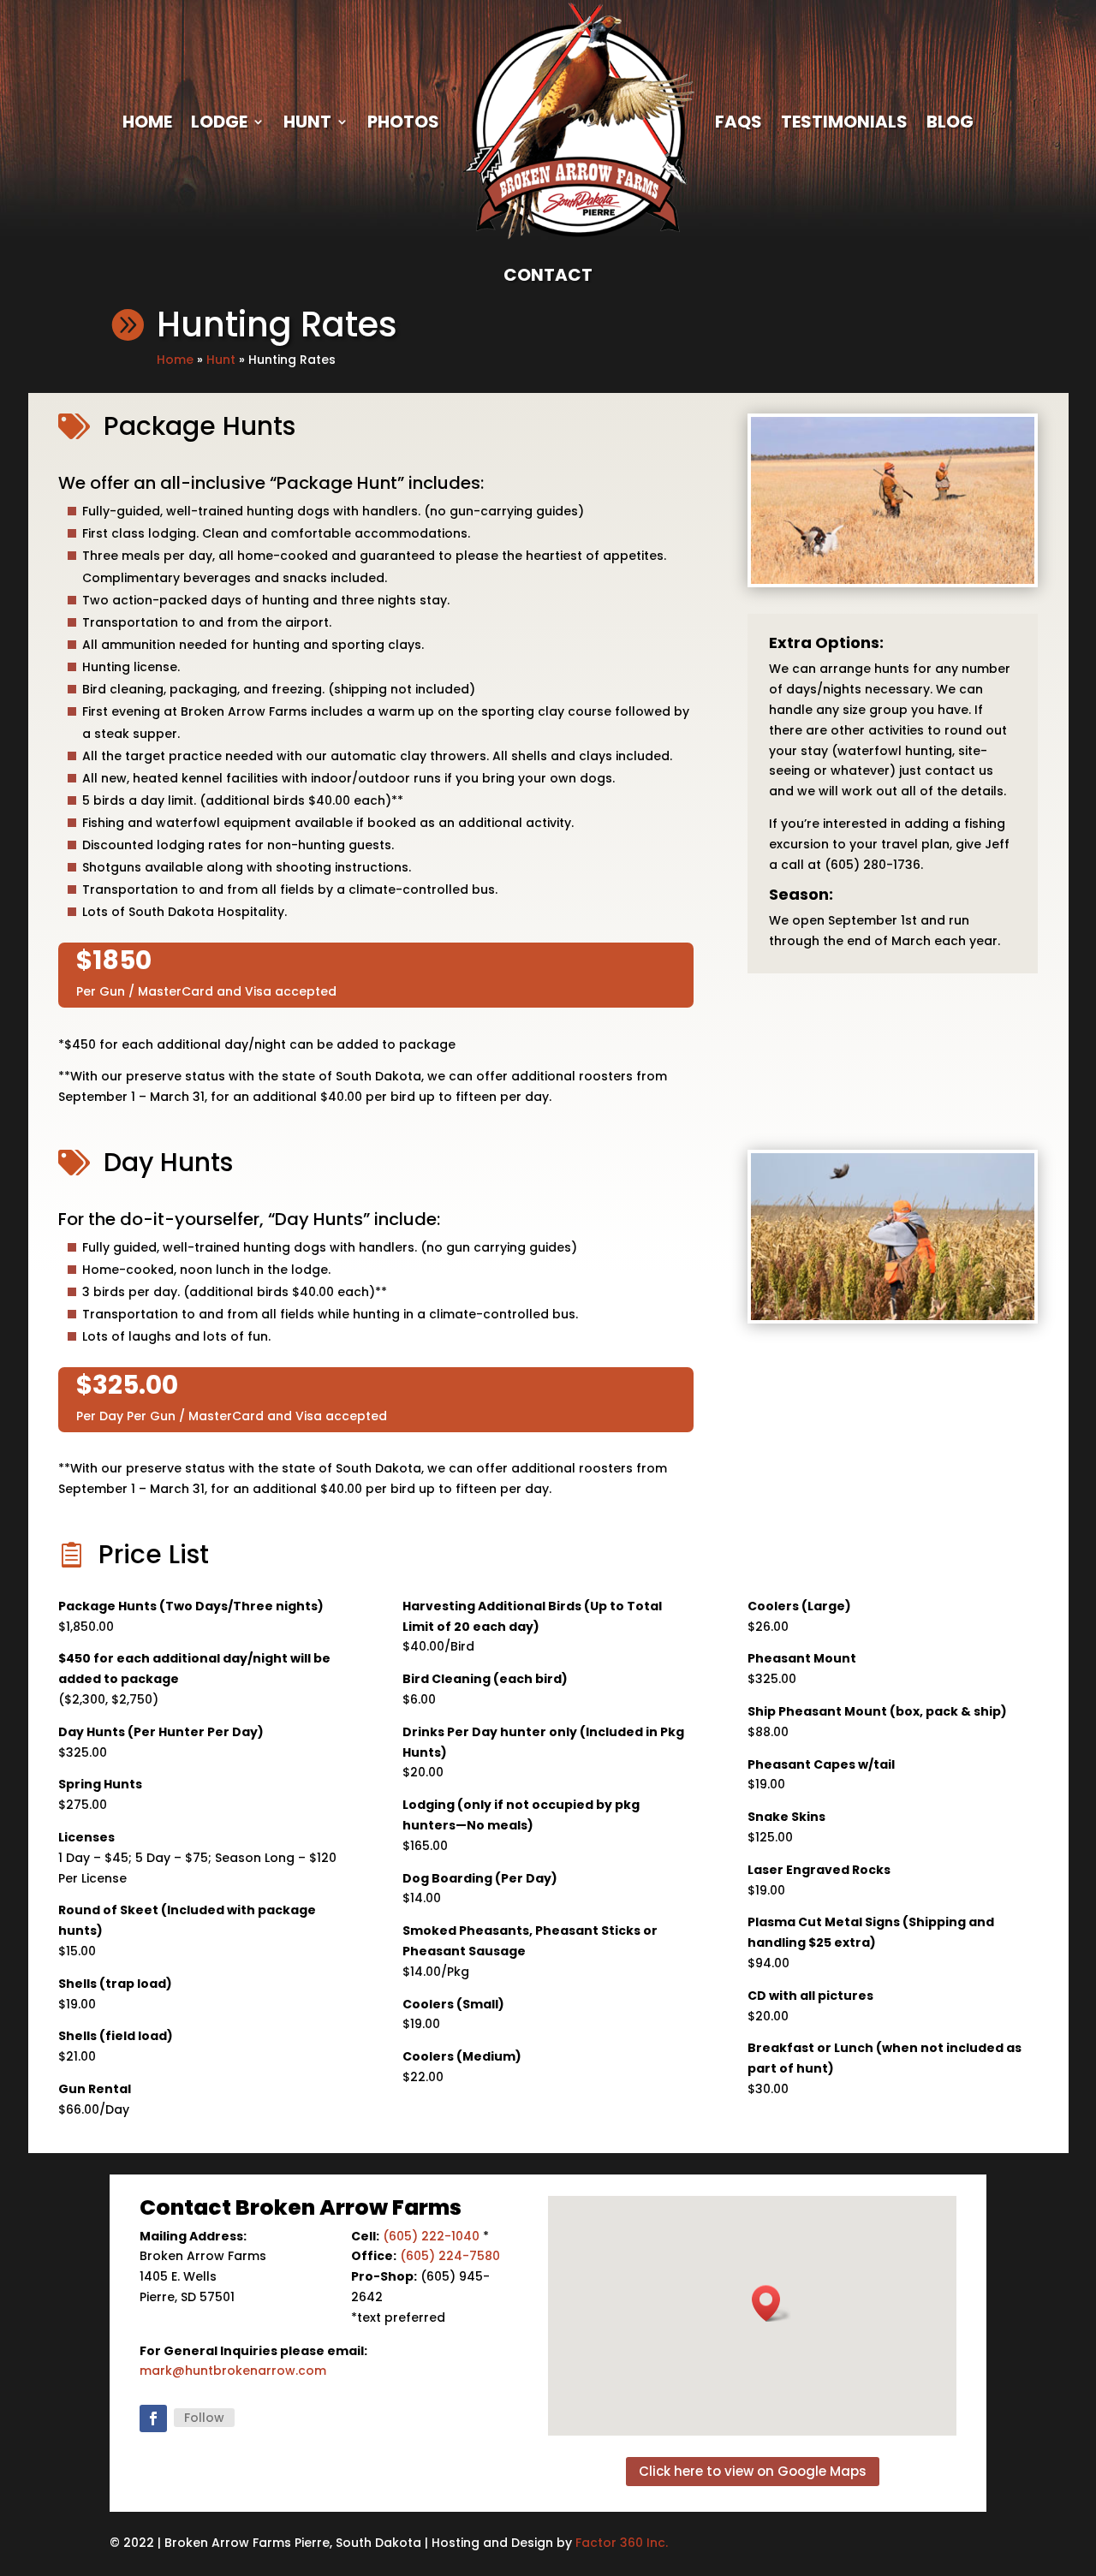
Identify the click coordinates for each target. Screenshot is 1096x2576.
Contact (548, 275)
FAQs (739, 122)
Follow (204, 2418)
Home (147, 122)
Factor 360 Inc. (622, 2543)
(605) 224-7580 (450, 2256)
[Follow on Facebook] (153, 2418)
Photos (403, 122)
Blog (950, 122)
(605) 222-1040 (431, 2236)
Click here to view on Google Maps (753, 2471)
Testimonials (844, 122)
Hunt (307, 122)
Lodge (219, 122)
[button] (771, 2303)
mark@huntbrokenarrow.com (233, 2371)
